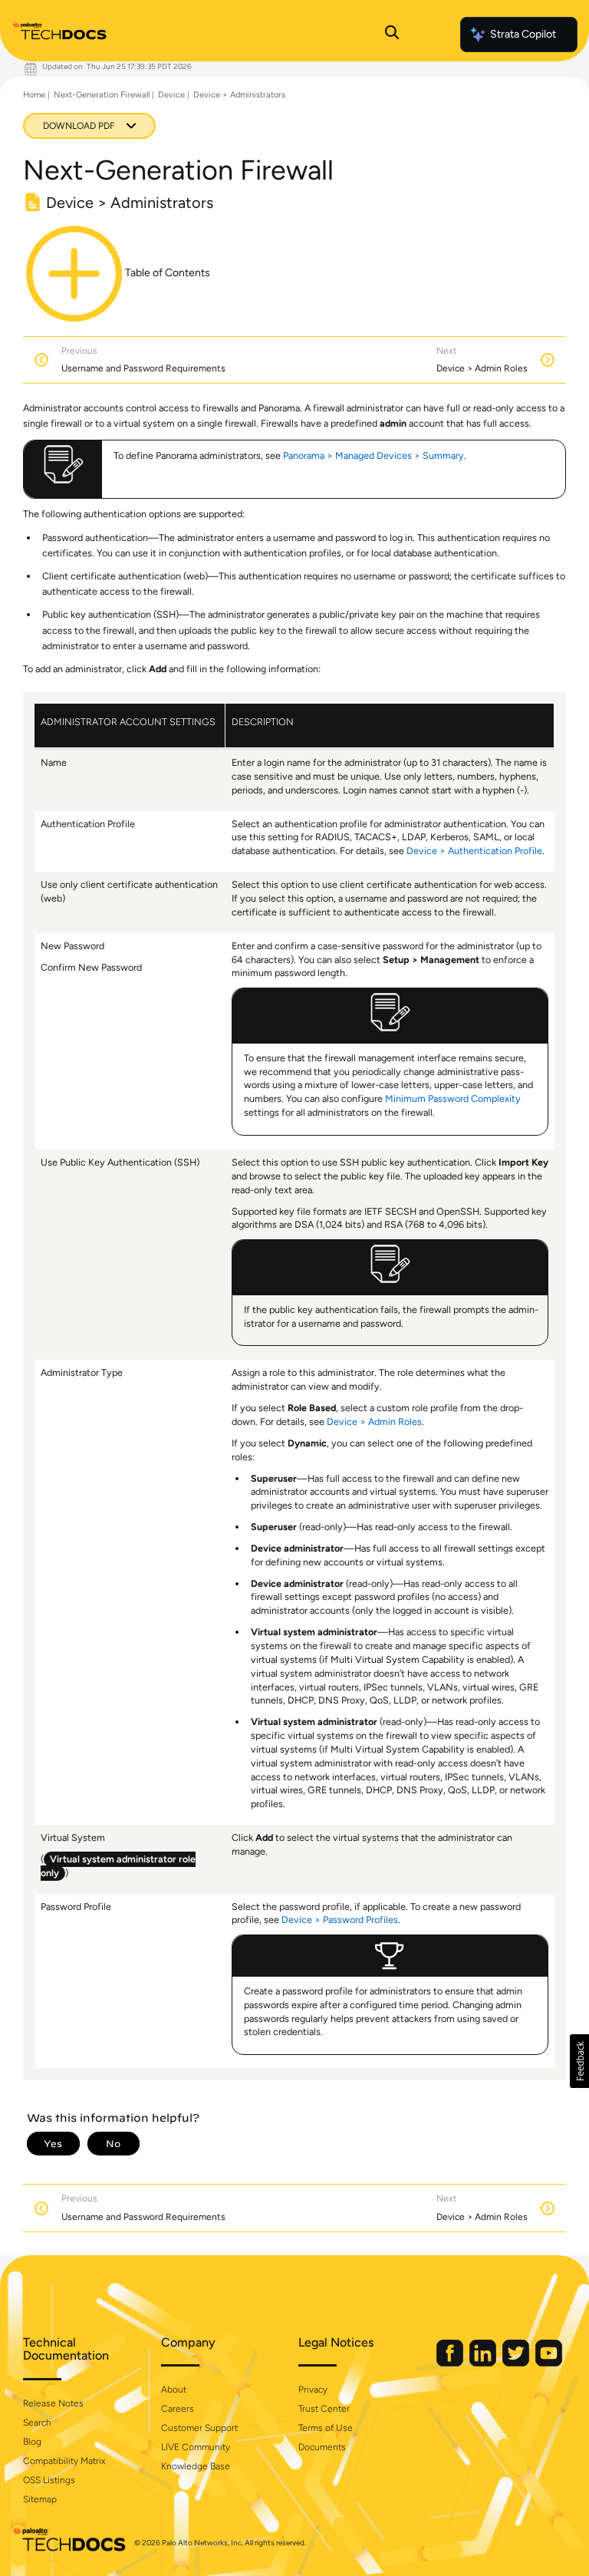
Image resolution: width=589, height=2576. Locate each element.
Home (34, 95)
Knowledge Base (196, 2466)
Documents (322, 2447)
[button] (579, 2061)
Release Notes (53, 2403)
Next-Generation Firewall (102, 95)
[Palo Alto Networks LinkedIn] (484, 2363)
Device (171, 95)
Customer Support (199, 2428)
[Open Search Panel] (392, 35)
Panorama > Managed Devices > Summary (373, 455)
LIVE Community (196, 2447)
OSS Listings (49, 2480)
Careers (178, 2409)
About (174, 2390)
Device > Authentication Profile (474, 851)
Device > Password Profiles (340, 1920)
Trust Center (324, 2409)
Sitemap (40, 2499)
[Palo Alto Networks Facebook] (451, 2363)
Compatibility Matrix (64, 2461)
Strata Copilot (523, 34)
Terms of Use (326, 2428)
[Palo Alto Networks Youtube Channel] (549, 2363)
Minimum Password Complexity (453, 1098)
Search (37, 2423)
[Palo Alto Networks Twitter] (517, 2363)
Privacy (313, 2390)
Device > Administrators (239, 95)
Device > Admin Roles (374, 1422)
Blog (32, 2442)
